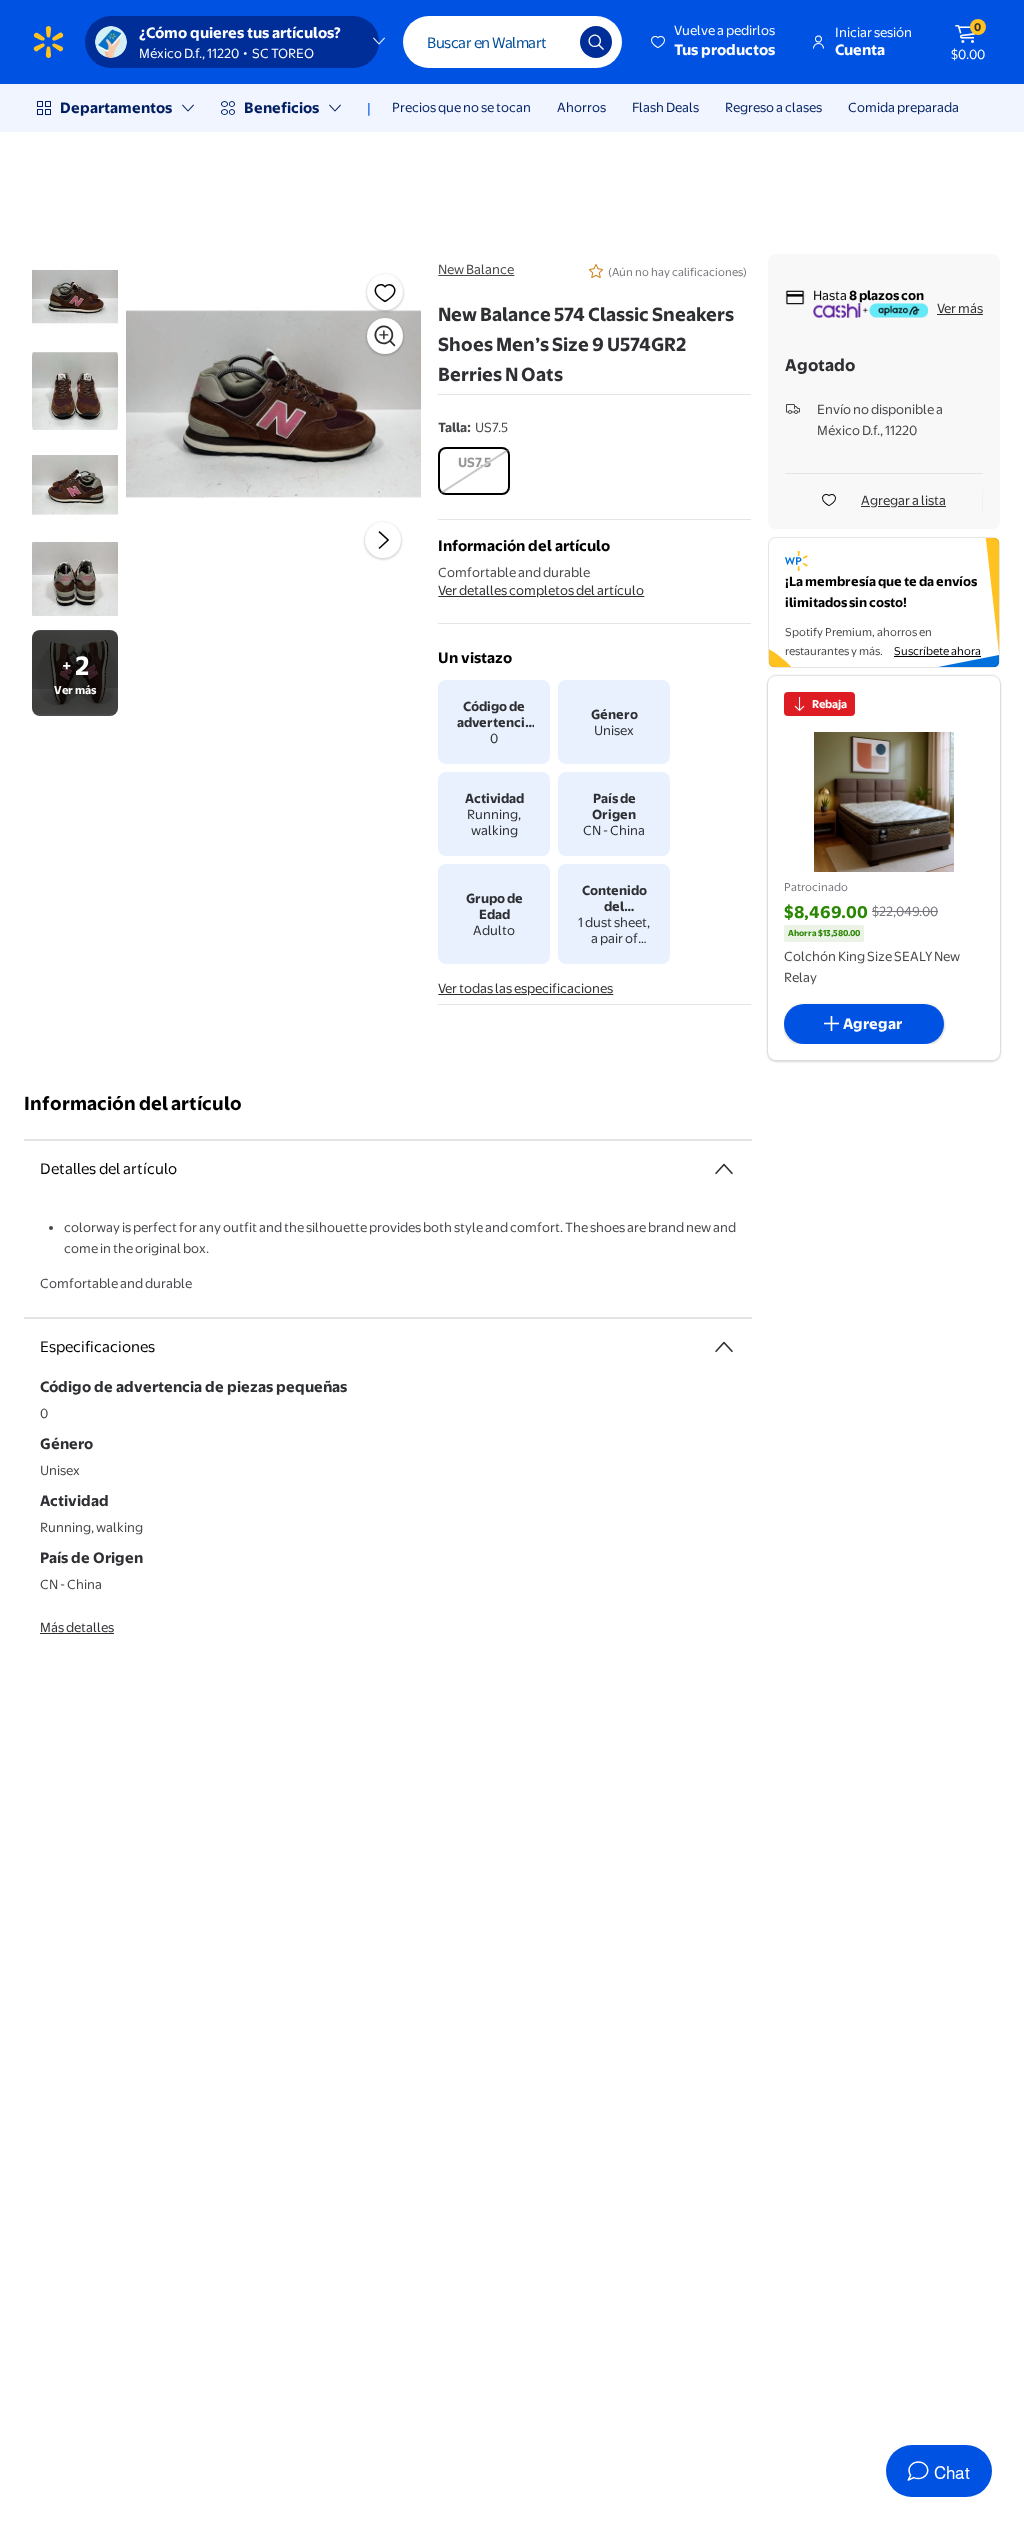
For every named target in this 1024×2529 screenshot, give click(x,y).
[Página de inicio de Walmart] (48, 42)
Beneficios (281, 107)
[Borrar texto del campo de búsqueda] (550, 42)
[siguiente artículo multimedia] (383, 540)
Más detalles (77, 1627)
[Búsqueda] (596, 42)
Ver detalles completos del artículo (541, 590)
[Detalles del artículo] (724, 1169)
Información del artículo (133, 1103)
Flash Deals (665, 107)
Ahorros (581, 107)
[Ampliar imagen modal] (385, 336)
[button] (714, 42)
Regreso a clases (773, 107)
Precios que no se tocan (461, 107)
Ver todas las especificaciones (525, 988)
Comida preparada (903, 107)
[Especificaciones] (724, 1347)
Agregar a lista (903, 500)
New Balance (476, 269)
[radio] (474, 471)
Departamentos (116, 107)
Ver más (960, 308)
